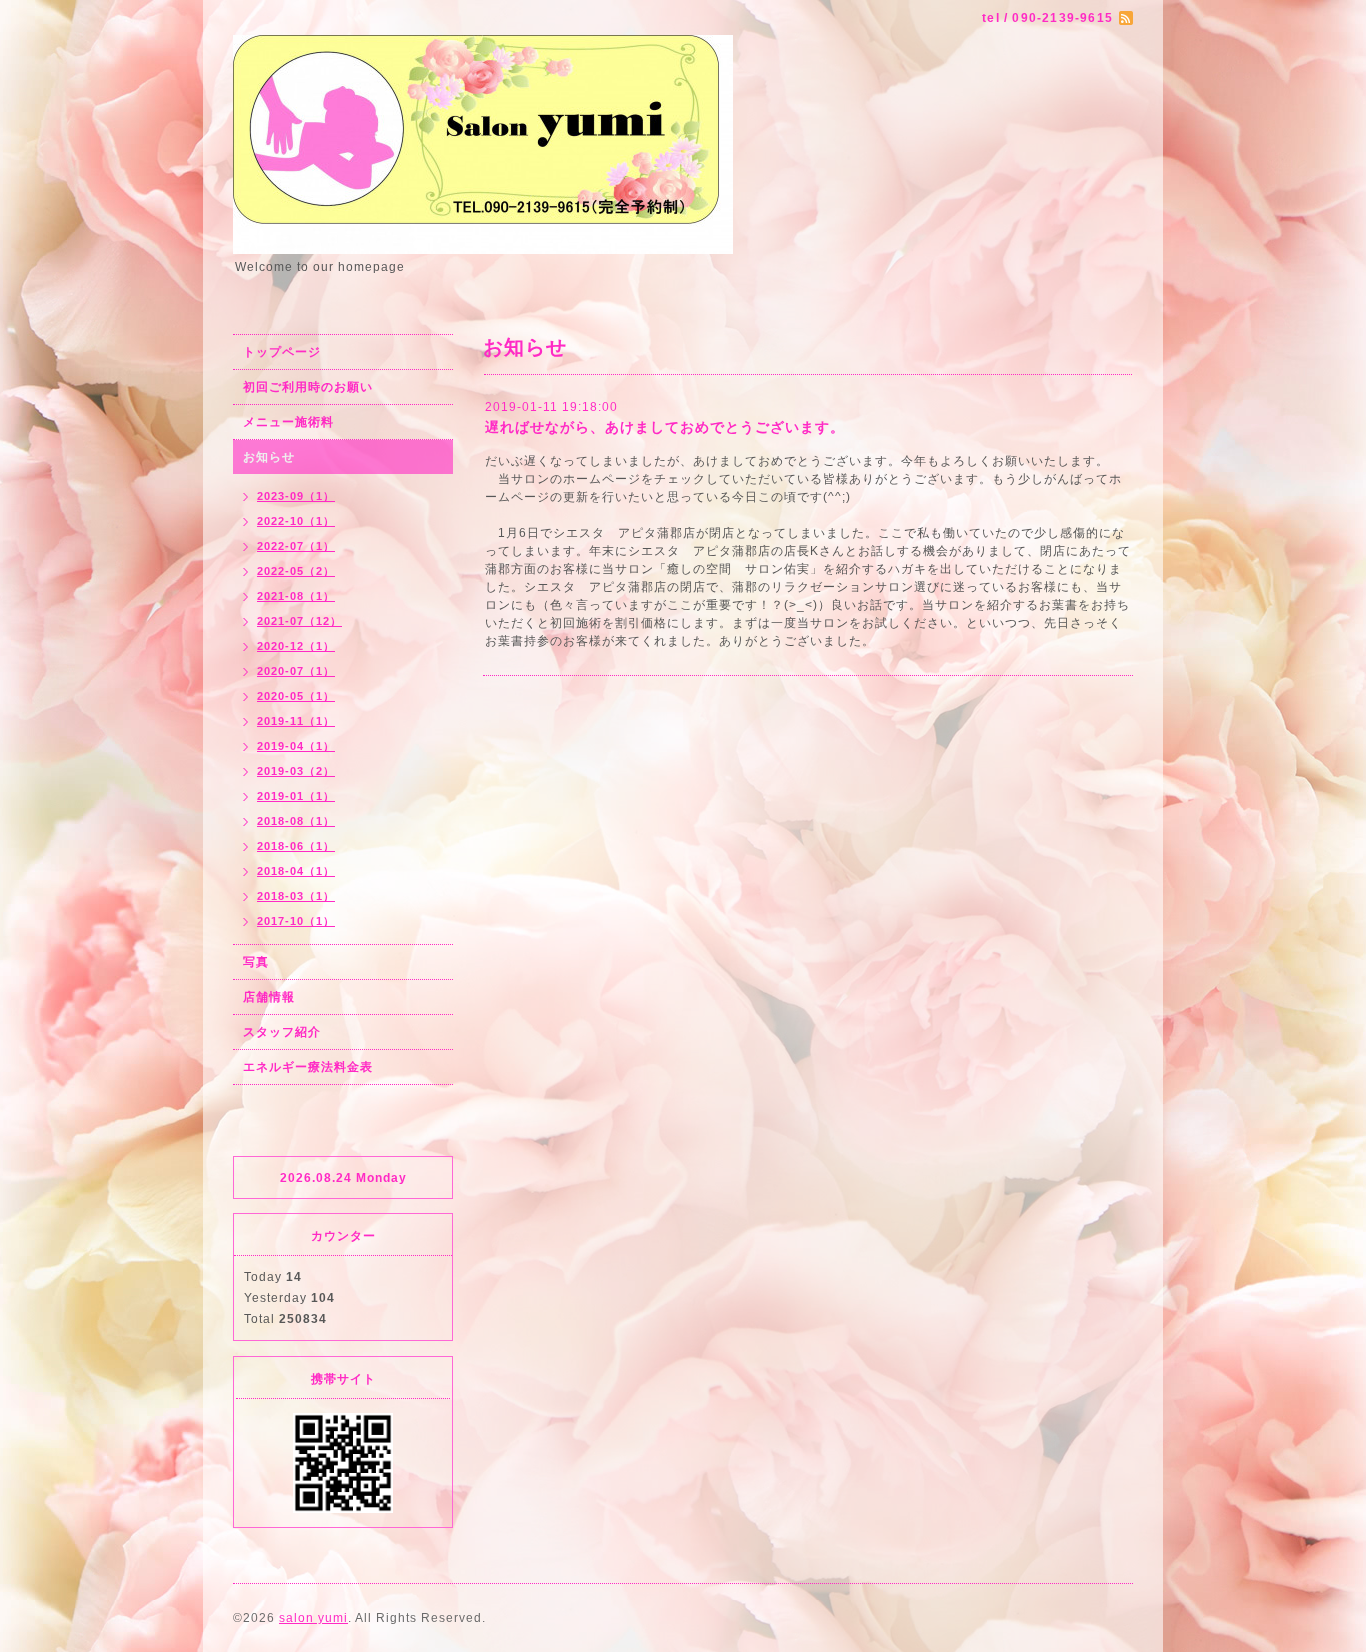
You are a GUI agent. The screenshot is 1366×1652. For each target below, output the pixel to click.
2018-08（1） (296, 821)
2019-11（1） (296, 721)
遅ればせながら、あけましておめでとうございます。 (665, 427)
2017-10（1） (296, 921)
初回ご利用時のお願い (308, 387)
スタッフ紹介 (282, 1032)
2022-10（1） (296, 521)
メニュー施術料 (288, 422)
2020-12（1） (296, 646)
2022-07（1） (296, 546)
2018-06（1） (296, 846)
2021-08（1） (296, 596)
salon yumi (313, 1618)
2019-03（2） (296, 771)
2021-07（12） (299, 621)
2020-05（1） (296, 696)
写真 (256, 962)
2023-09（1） (296, 496)
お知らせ (269, 457)
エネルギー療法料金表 (308, 1067)
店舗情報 (269, 997)
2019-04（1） (296, 746)
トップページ (282, 352)
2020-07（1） (296, 671)
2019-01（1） (296, 796)
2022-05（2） (296, 571)
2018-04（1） (296, 871)
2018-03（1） (296, 896)
